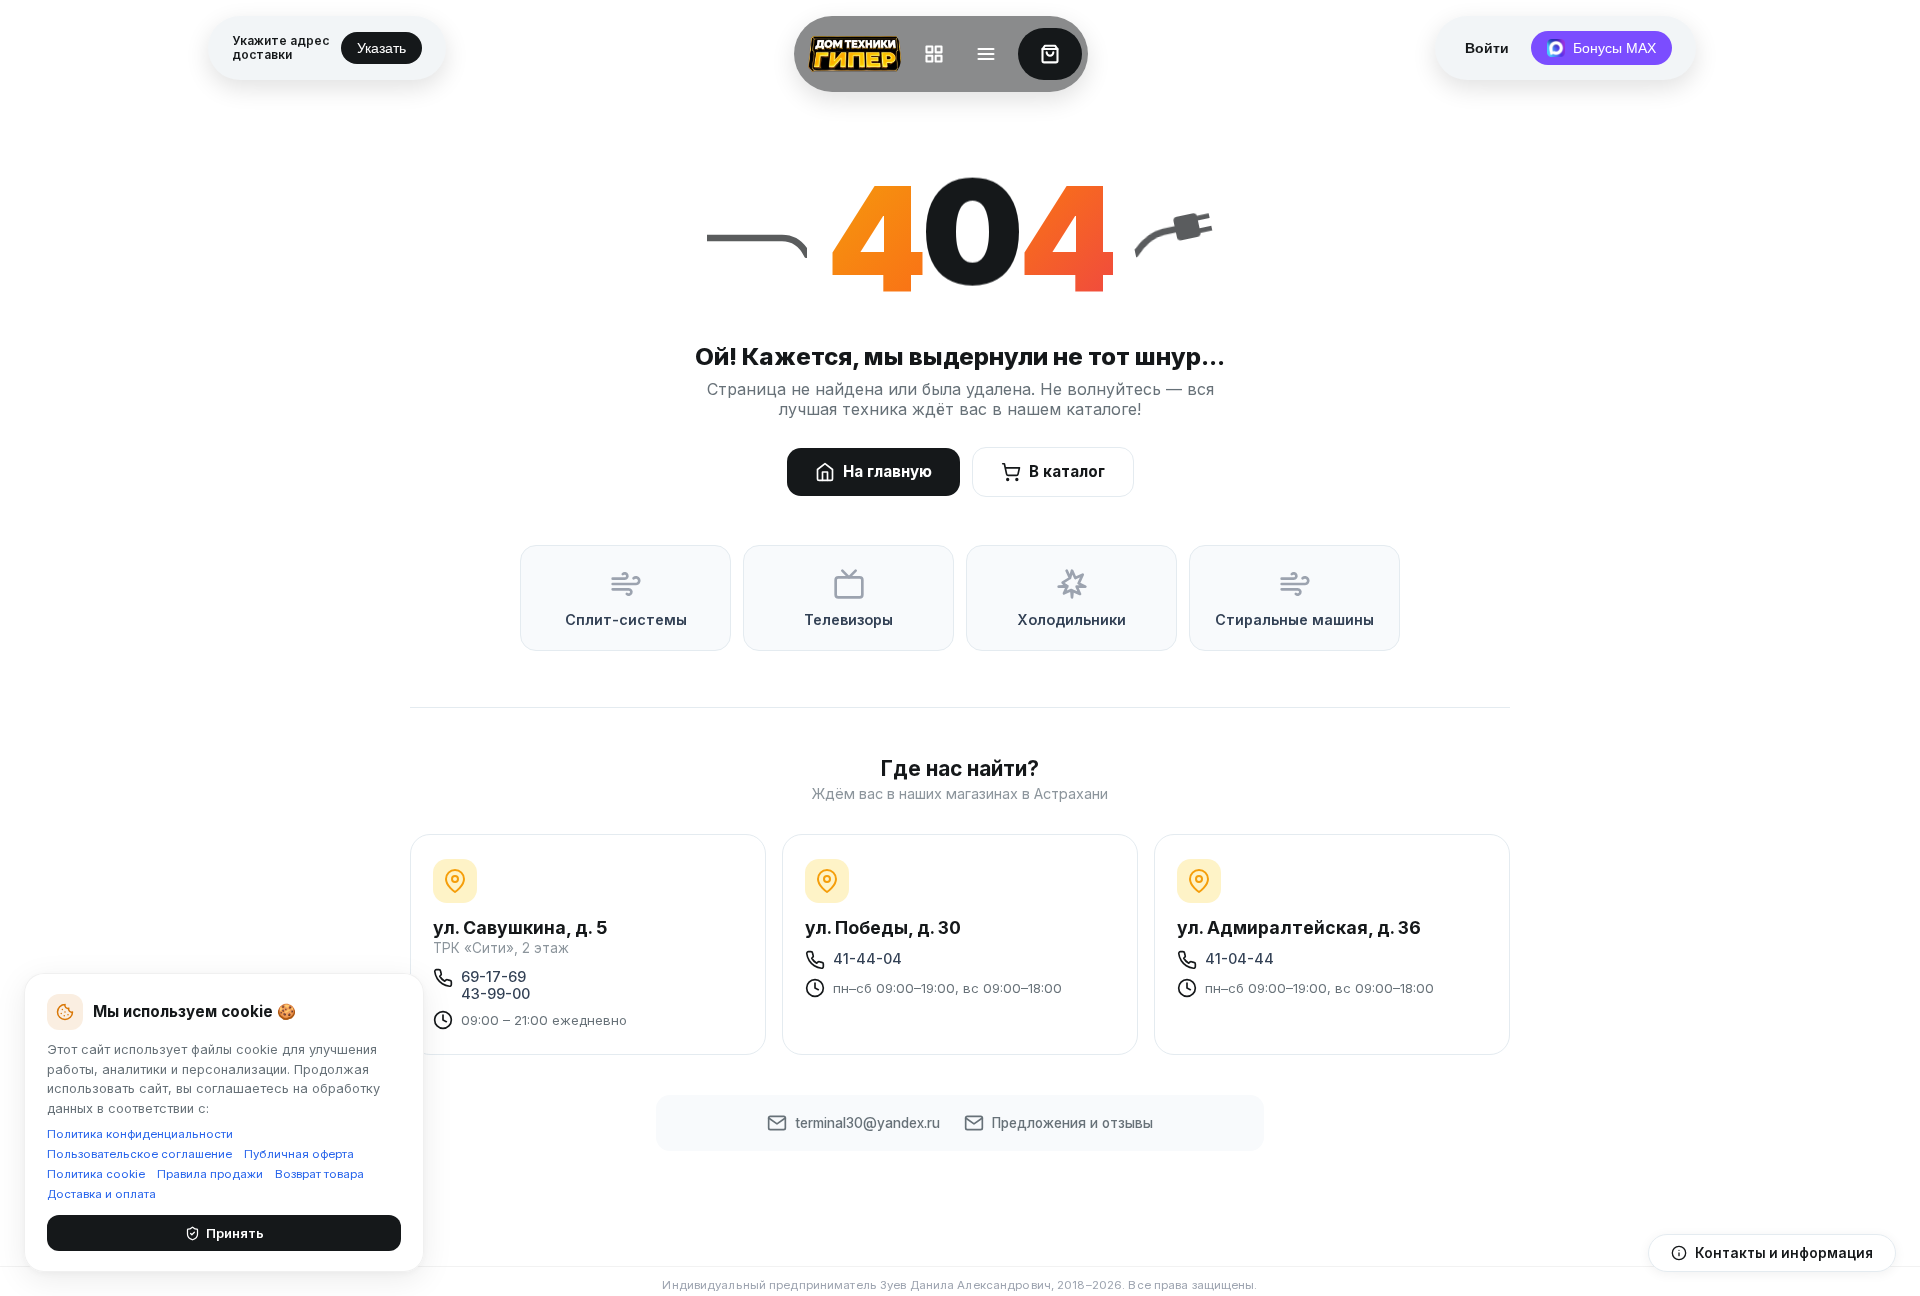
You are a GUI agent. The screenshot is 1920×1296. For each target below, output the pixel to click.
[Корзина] (1050, 54)
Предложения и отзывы (1072, 1123)
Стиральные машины (1294, 619)
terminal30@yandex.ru (867, 1123)
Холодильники (1071, 619)
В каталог (1067, 471)
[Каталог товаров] (934, 54)
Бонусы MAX (1614, 48)
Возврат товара (319, 1174)
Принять (235, 1233)
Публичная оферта (299, 1154)
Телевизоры (848, 619)
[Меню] (986, 54)
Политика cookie (96, 1174)
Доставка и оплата (101, 1194)
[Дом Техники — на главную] (851, 54)
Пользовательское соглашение (139, 1154)
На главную (887, 471)
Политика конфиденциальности (140, 1134)
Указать (381, 48)
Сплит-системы (626, 619)
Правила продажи (210, 1174)
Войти (1487, 48)
